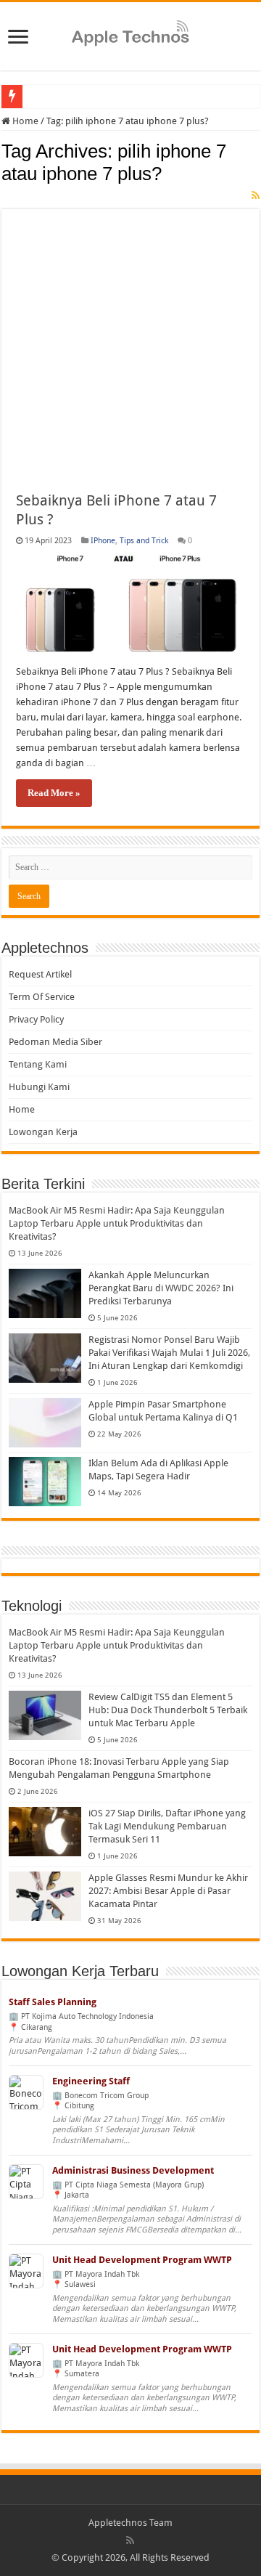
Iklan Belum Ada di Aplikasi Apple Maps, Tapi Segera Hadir (158, 1470)
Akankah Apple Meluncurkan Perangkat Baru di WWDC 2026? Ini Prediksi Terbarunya (161, 1288)
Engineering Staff (91, 2081)
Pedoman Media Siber (55, 1042)
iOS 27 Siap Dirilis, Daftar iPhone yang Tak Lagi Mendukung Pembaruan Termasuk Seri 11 (167, 1826)
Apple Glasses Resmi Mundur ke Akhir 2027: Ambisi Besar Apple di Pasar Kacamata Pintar (168, 1891)
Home (24, 121)
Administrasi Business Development (133, 2170)
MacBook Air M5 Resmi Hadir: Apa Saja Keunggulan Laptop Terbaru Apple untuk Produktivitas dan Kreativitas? (117, 1223)
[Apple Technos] (130, 34)
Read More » (54, 793)
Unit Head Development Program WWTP (142, 2260)
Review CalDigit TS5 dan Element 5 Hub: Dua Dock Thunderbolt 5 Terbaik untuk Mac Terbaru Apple (168, 1710)
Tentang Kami (38, 1064)
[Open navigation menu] (18, 38)
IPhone (103, 541)
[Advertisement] (130, 340)
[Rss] (130, 2540)
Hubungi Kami (39, 1087)
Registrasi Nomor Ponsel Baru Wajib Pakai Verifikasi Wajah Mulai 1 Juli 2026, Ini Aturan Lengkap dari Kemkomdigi (169, 1353)
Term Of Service (42, 997)
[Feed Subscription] (256, 195)
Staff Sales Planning (53, 2002)
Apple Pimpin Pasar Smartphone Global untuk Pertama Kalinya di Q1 (163, 1411)
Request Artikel (40, 974)
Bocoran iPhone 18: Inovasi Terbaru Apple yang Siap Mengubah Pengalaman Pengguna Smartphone (119, 1768)
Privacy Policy (36, 1019)
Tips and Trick (144, 541)
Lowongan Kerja (43, 1132)
